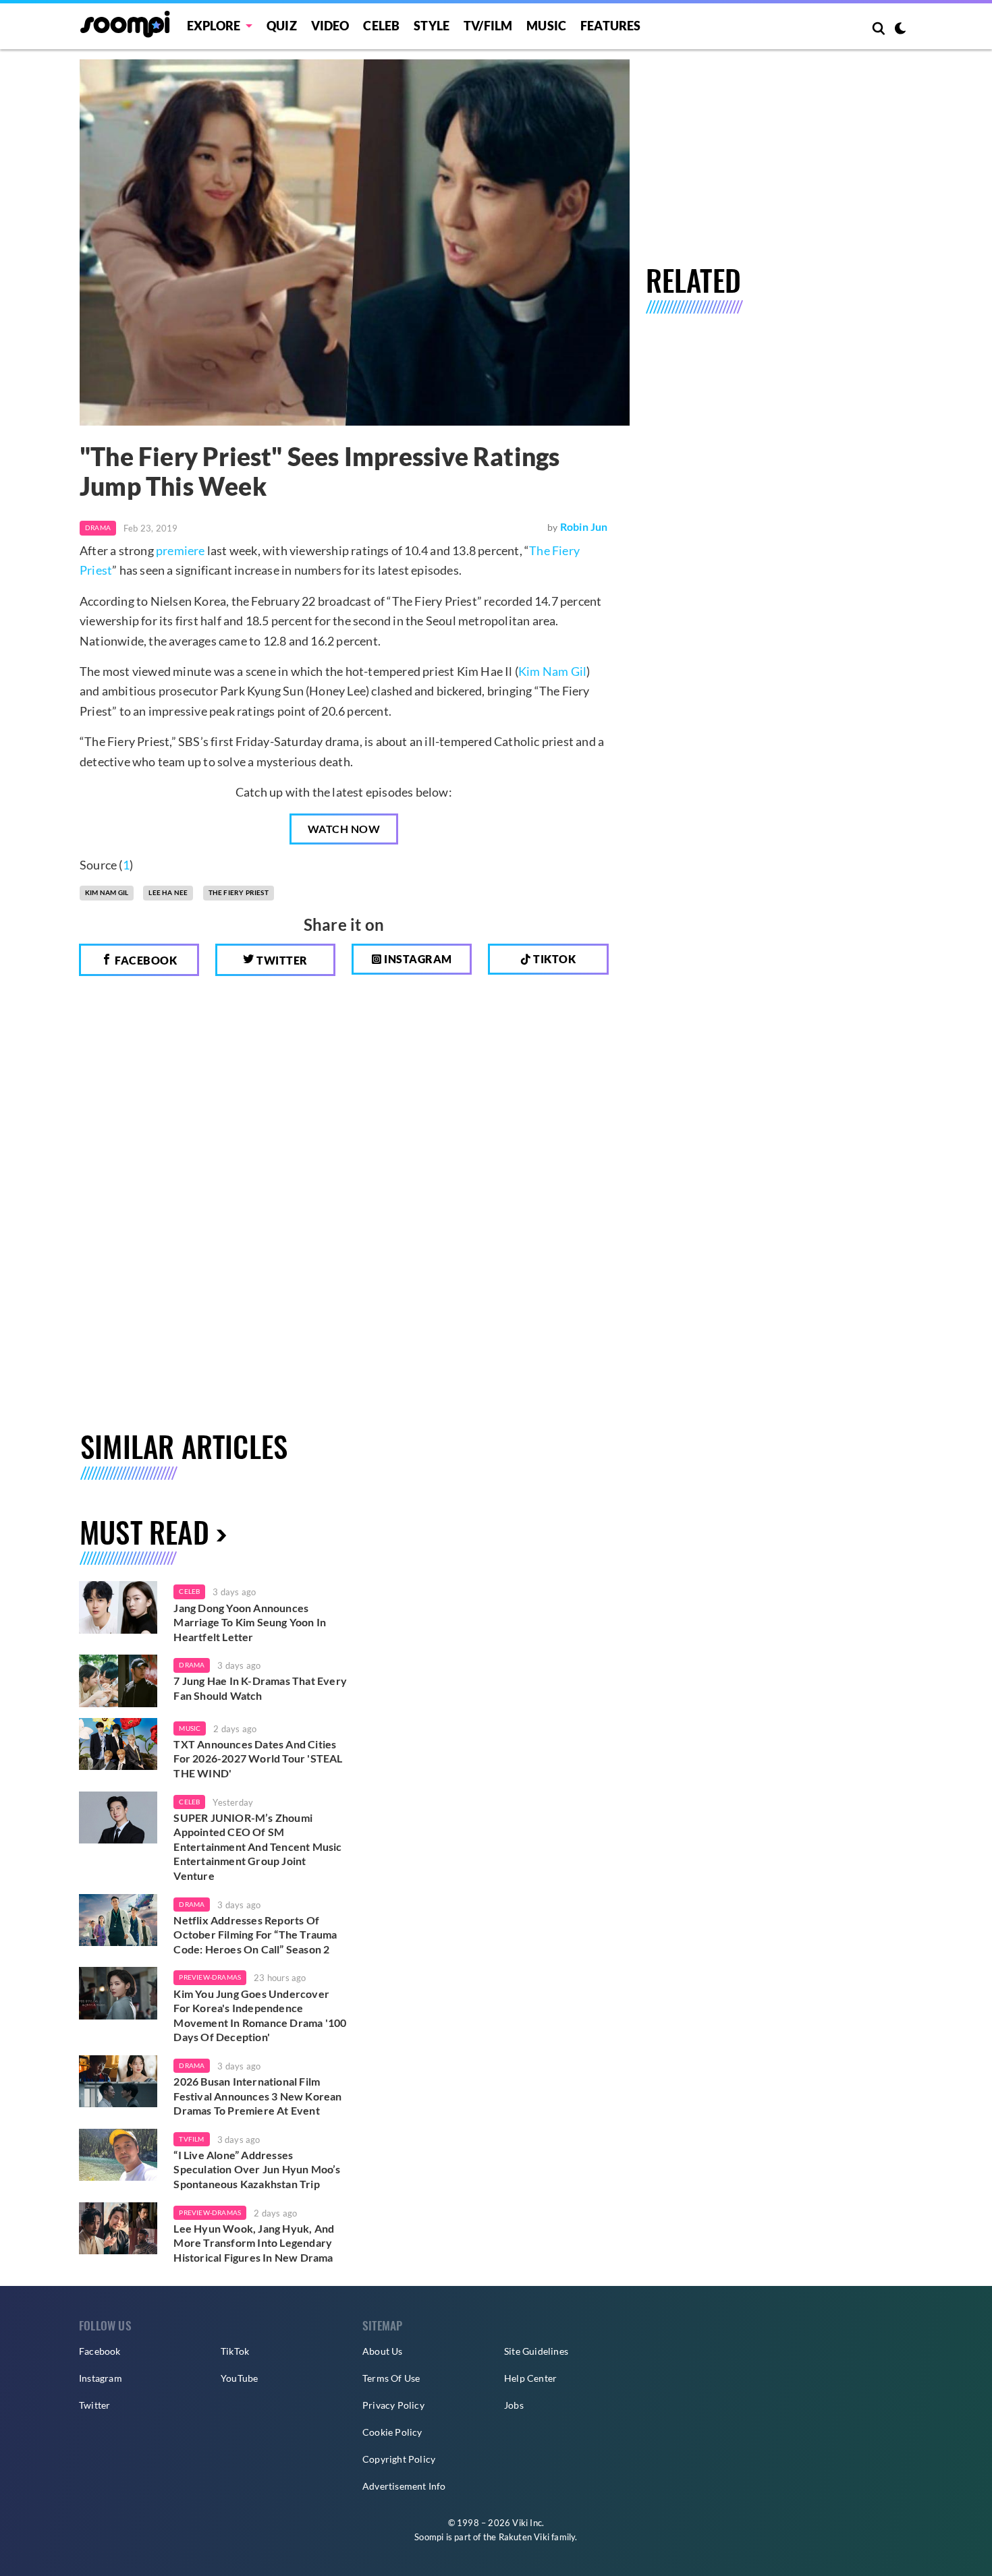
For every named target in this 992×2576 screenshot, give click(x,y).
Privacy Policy (393, 2405)
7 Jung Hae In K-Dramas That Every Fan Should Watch (260, 1688)
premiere (181, 550)
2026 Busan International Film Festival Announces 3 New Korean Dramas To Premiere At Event (257, 2096)
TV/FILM (488, 26)
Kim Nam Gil (552, 671)
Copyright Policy (399, 2459)
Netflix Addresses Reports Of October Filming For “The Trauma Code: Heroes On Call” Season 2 (255, 1935)
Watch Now (344, 829)
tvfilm (191, 2139)
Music (546, 26)
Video (330, 26)
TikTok (235, 2351)
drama (192, 1665)
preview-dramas (210, 1977)
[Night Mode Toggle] (900, 30)
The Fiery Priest (239, 892)
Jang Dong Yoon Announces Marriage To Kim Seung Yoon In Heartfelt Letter (250, 1622)
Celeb (381, 26)
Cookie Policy (392, 2432)
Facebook (145, 960)
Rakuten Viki (524, 2537)
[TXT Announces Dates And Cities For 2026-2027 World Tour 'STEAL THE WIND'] (118, 1744)
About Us (383, 2351)
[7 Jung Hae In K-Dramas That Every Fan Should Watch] (118, 1681)
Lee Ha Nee (168, 892)
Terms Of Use (391, 2378)
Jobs (514, 2405)
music (190, 1728)
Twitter (281, 960)
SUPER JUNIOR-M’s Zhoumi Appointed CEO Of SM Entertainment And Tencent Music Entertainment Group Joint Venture (257, 1847)
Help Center (530, 2378)
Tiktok (554, 959)
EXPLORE (214, 26)
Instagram (417, 959)
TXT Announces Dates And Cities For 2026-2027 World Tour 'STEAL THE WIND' (258, 1758)
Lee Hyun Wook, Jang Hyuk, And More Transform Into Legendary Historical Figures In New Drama (254, 2243)
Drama (98, 527)
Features (611, 26)
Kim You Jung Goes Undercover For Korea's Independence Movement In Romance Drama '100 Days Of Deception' (260, 2015)
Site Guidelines (536, 2351)
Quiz (282, 26)
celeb (189, 1591)
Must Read (144, 1532)
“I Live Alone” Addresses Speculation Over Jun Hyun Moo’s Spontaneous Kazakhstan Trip (257, 2169)
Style (432, 26)
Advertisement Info (404, 2486)
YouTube (239, 2378)
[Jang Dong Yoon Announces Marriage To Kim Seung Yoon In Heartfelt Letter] (118, 1607)
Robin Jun (584, 526)
